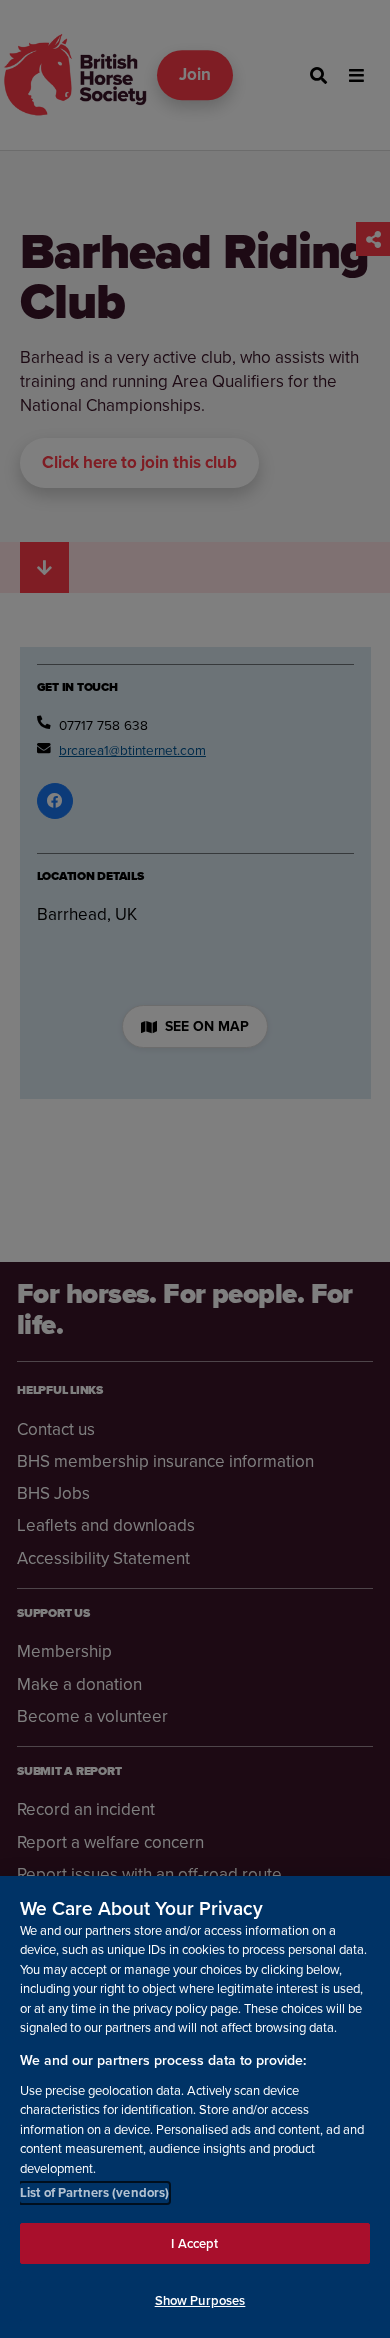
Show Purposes (200, 2300)
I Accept (194, 2243)
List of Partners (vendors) (94, 2192)
